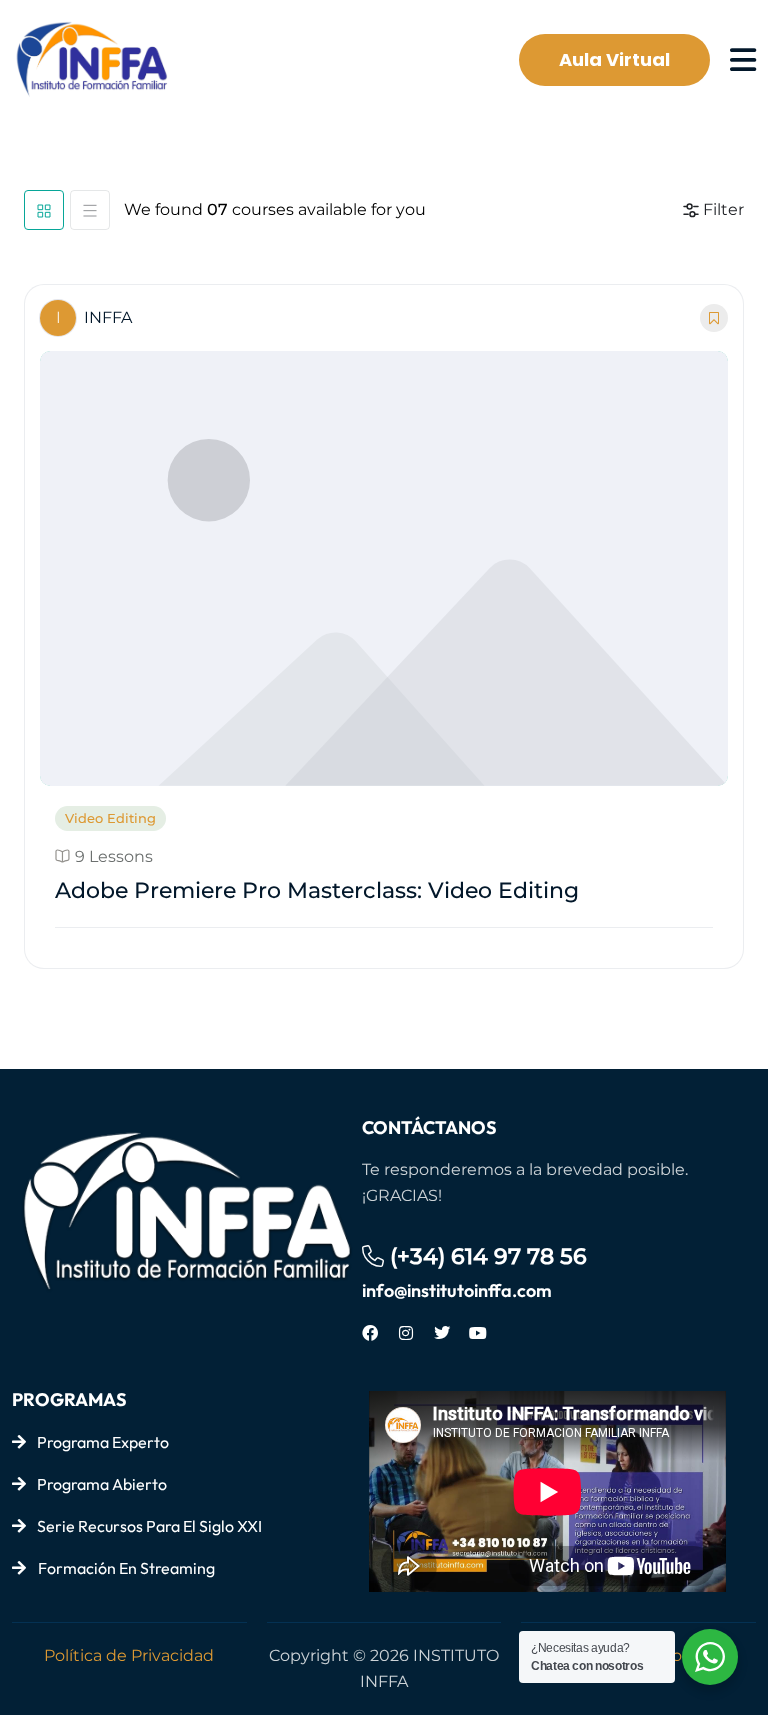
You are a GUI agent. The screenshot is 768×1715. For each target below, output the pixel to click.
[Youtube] (478, 1333)
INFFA (94, 317)
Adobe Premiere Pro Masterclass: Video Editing (317, 890)
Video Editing (110, 818)
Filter (723, 209)
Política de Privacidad (129, 1655)
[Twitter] (442, 1333)
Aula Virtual (614, 59)
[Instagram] (406, 1333)
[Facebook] (370, 1333)
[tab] (44, 210)
